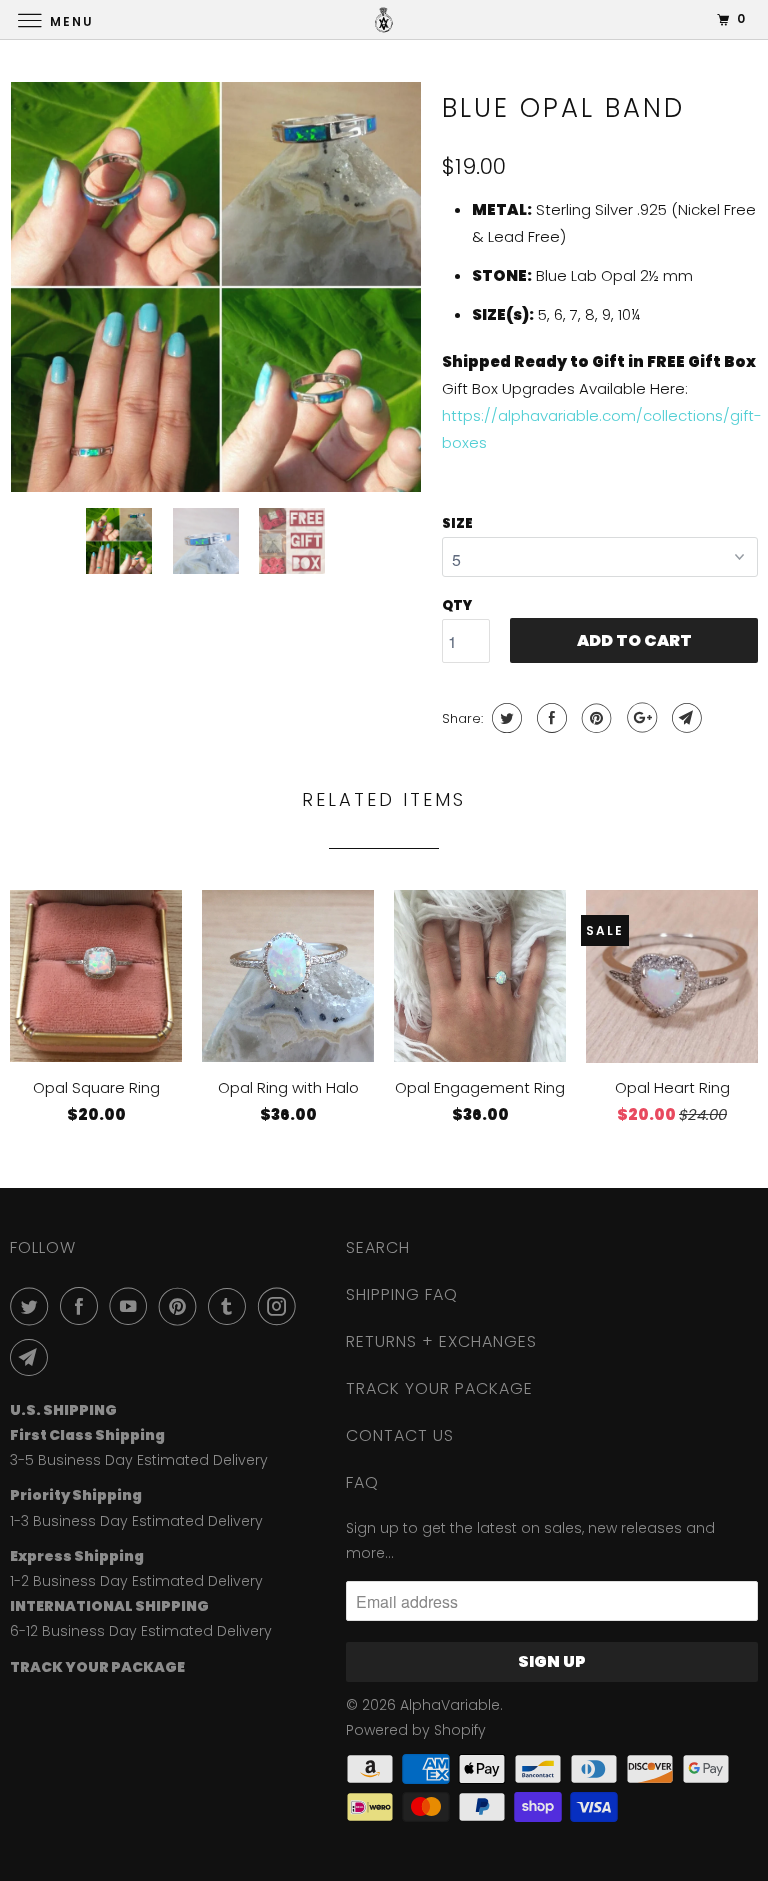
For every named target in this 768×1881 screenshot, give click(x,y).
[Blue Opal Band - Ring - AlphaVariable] (216, 287)
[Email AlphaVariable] (33, 1357)
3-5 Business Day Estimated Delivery (139, 1460)
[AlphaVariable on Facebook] (83, 1306)
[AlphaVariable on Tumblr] (231, 1306)
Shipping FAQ (402, 1294)
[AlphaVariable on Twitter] (33, 1306)
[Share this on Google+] (639, 718)
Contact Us (400, 1435)
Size (457, 523)
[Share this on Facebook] (549, 718)
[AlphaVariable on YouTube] (132, 1306)
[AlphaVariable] (384, 19)
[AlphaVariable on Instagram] (281, 1306)
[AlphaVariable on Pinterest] (182, 1306)
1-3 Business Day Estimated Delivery (136, 1521)
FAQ (362, 1482)
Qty (457, 605)
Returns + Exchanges (441, 1341)
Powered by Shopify (416, 1730)
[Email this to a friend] (684, 718)
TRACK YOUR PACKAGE (439, 1388)
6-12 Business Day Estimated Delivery (141, 1631)
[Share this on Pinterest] (594, 718)
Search (378, 1247)
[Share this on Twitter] (504, 718)
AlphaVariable (450, 1705)
